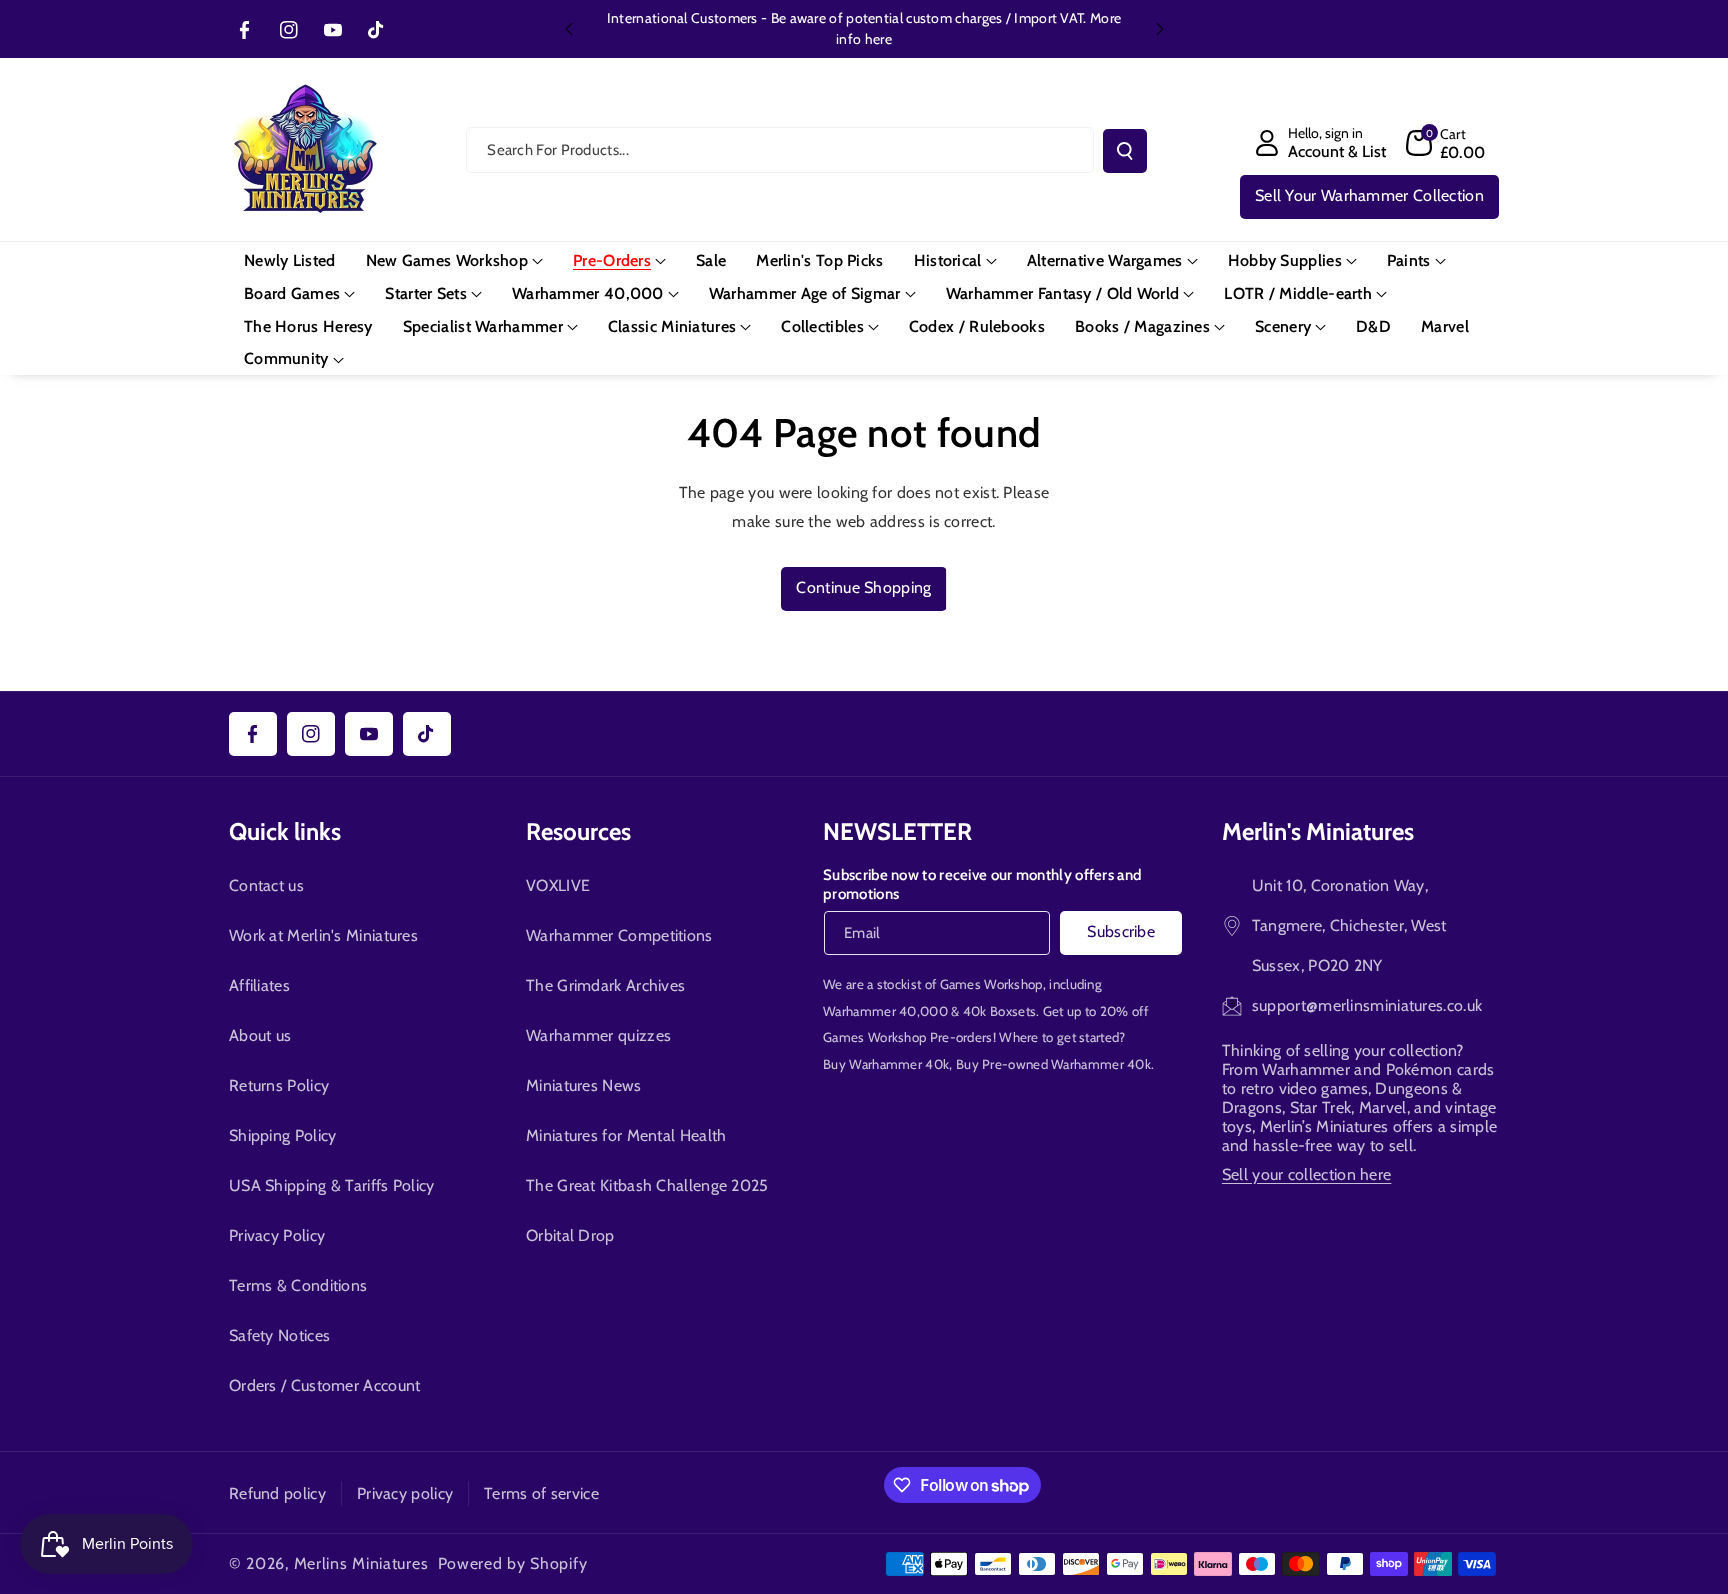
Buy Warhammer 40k (886, 1064)
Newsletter (897, 831)
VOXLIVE (558, 885)
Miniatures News (584, 1085)
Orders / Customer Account (325, 1385)
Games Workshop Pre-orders (908, 1037)
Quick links (285, 831)
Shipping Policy (283, 1135)
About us (260, 1035)
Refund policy (277, 1493)
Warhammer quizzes (598, 1035)
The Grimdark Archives (605, 985)
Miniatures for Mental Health (626, 1135)
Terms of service (541, 1493)
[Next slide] (1160, 29)
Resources (578, 831)
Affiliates (259, 985)
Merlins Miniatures (361, 1563)
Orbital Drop (570, 1235)
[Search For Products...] (1125, 151)
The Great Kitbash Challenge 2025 (647, 1185)
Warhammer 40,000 (885, 1011)
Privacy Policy (277, 1235)
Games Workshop (991, 984)
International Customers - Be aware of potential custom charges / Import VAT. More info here (864, 28)
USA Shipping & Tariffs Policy (332, 1185)
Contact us (266, 885)
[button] (1446, 143)
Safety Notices (279, 1335)
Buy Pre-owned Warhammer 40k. (1055, 1064)
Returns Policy (279, 1085)
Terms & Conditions (298, 1285)
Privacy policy (405, 1493)
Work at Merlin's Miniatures (323, 935)
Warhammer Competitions (619, 935)
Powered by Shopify (513, 1563)
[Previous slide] (569, 29)
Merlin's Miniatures (1318, 831)
